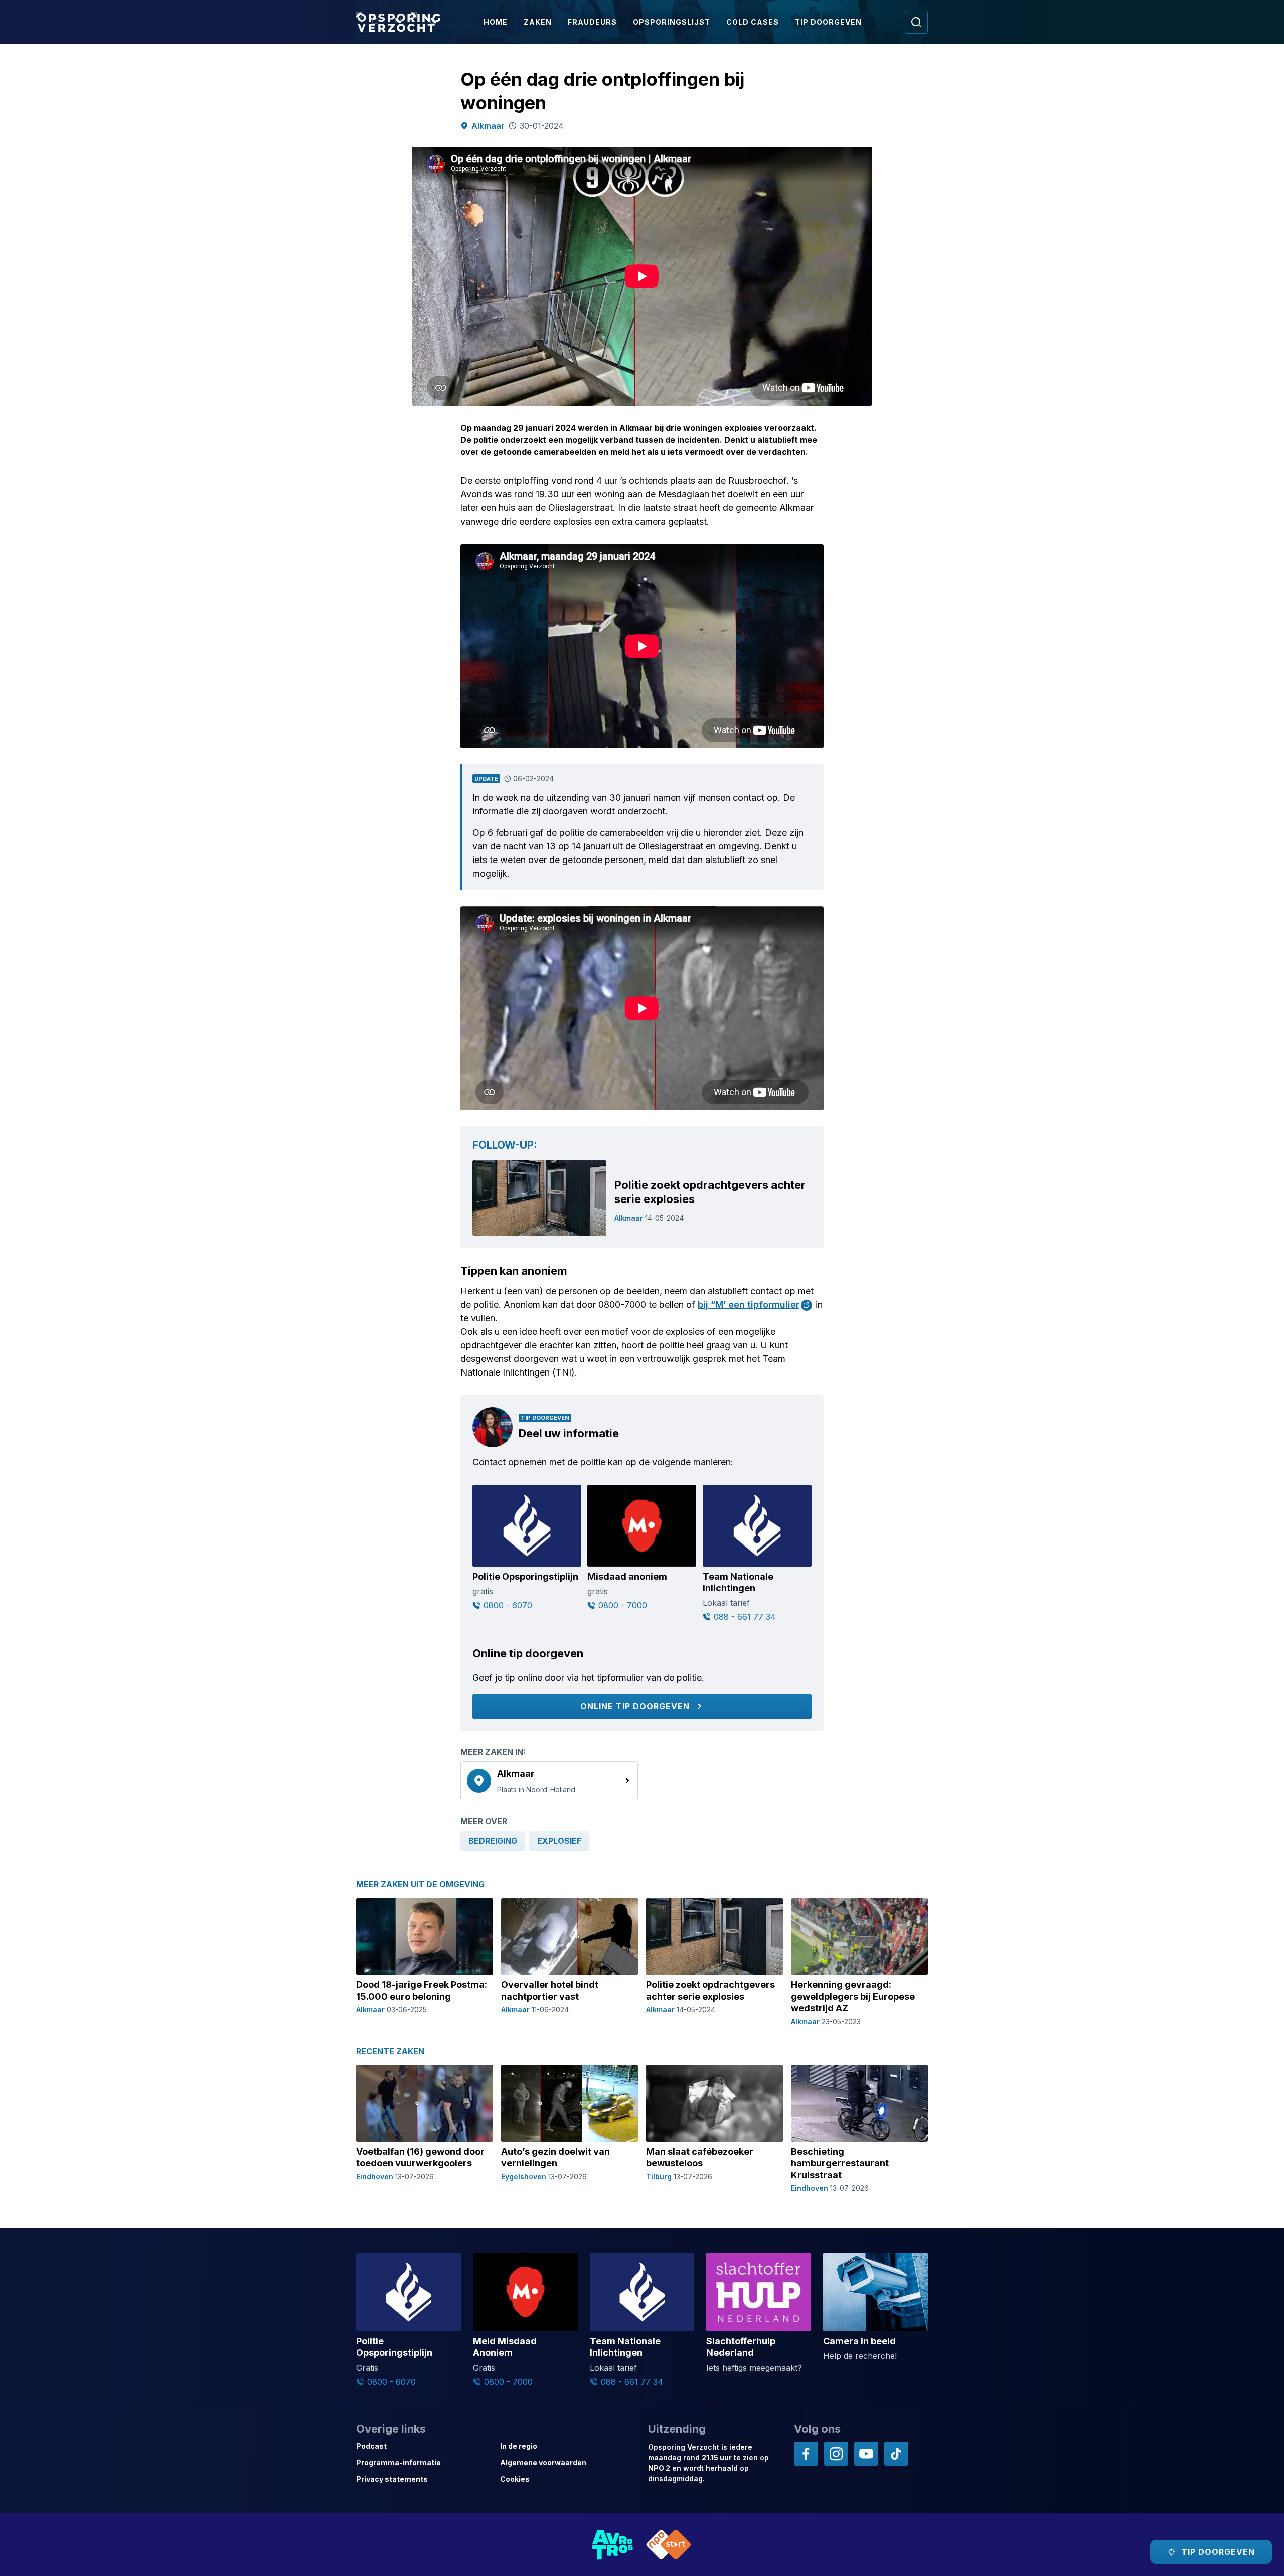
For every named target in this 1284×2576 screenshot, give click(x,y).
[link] (549, 1781)
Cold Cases (753, 22)
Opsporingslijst (672, 22)
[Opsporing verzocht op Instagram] (836, 2454)
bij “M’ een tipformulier (749, 1305)
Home (496, 22)
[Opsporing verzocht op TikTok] (896, 2454)
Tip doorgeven (828, 22)
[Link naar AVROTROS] (613, 2545)
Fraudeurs (592, 22)
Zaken (538, 22)
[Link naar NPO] (669, 2545)
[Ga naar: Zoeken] (916, 22)
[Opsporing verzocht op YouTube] (866, 2454)
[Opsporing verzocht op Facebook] (806, 2454)
